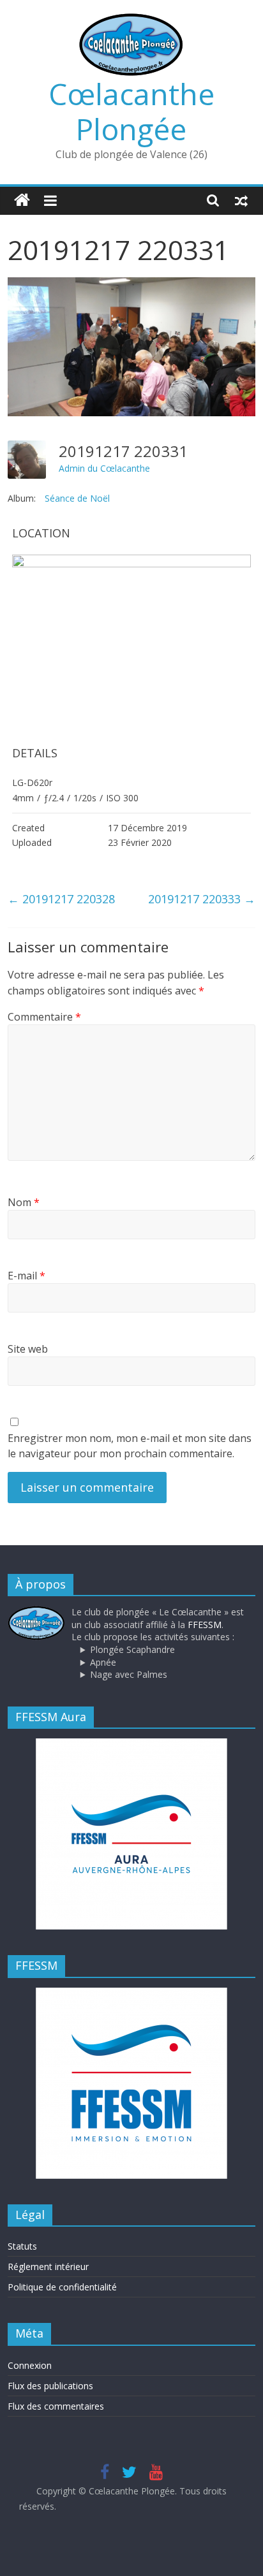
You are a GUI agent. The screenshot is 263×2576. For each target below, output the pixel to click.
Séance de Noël (77, 498)
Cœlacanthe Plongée (131, 111)
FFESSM (205, 1625)
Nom (24, 1202)
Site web (28, 1349)
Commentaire (44, 1017)
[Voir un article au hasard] (241, 200)
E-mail (26, 1276)
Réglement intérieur (48, 2267)
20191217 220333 (202, 899)
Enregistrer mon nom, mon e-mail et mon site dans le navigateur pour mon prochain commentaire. (130, 1446)
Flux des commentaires (56, 2406)
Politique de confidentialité (62, 2287)
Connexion (30, 2365)
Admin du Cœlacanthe (104, 468)
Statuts (22, 2246)
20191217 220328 (61, 899)
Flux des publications (50, 2386)
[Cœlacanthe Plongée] (22, 200)
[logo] (36, 1612)
